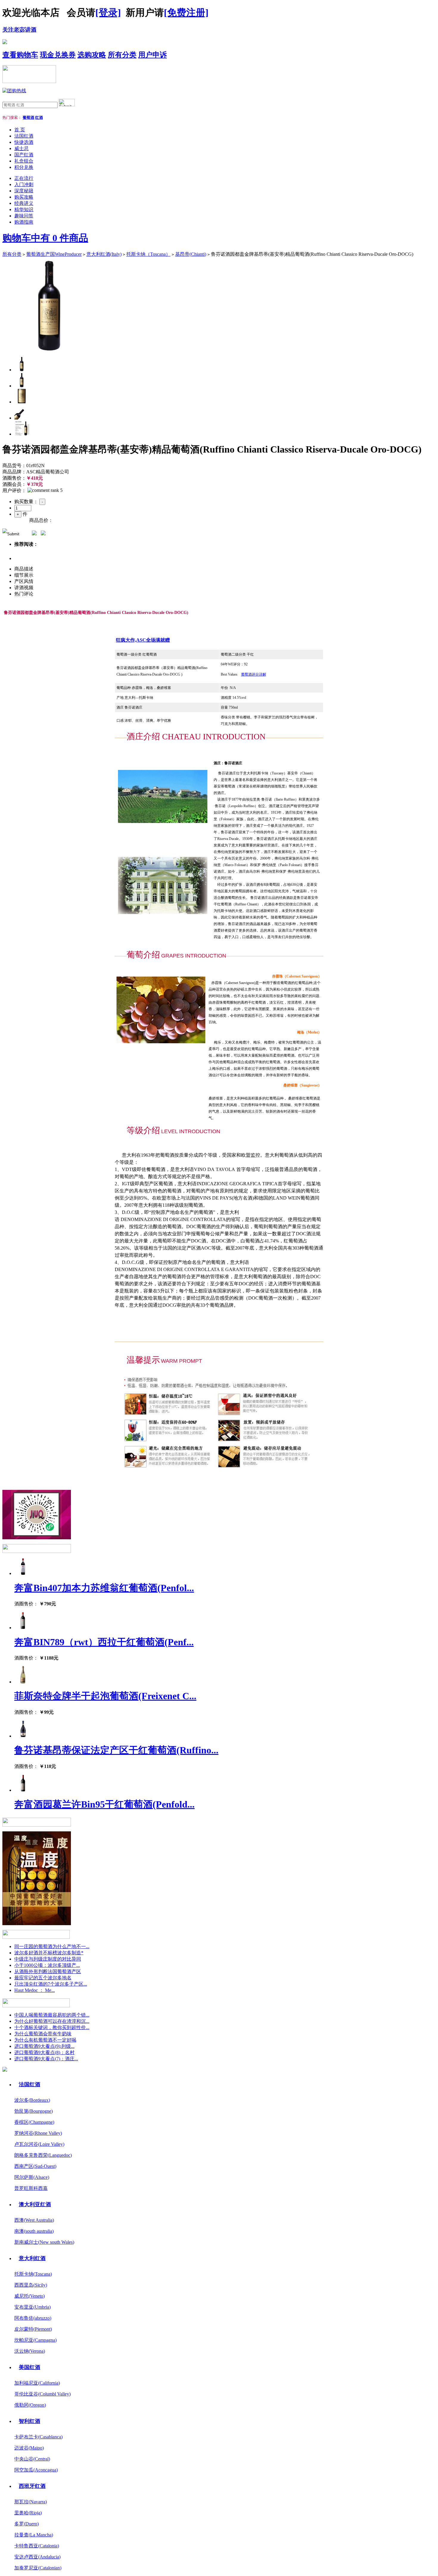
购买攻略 (24, 197)
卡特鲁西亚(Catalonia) (37, 2546)
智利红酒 (29, 2421)
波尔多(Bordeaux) (32, 2100)
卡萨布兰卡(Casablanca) (38, 2437)
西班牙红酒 (32, 2486)
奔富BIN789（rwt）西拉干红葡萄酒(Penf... (104, 1642)
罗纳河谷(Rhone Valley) (38, 2133)
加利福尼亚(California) (37, 2383)
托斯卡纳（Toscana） (148, 254)
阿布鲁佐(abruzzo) (33, 2318)
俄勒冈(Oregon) (30, 2405)
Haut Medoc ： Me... (35, 1990)
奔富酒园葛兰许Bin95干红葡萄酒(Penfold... (104, 1804)
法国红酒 (24, 136)
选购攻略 (92, 55)
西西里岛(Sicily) (31, 2285)
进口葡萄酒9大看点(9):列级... (44, 2046)
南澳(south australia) (34, 2231)
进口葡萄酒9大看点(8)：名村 (44, 2052)
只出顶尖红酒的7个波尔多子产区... (51, 1984)
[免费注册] (186, 13)
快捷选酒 (24, 142)
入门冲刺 (24, 184)
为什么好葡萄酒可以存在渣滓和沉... (52, 2021)
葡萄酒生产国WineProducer (54, 254)
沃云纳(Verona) (30, 2351)
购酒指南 (24, 222)
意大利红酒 (32, 2258)
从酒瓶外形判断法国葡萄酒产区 (48, 1971)
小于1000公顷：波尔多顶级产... (47, 1965)
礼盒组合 (24, 161)
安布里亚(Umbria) (32, 2307)
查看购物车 (20, 55)
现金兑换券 (58, 55)
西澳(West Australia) (34, 2220)
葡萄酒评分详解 (254, 674)
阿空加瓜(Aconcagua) (36, 2470)
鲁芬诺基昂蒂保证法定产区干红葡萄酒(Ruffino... (116, 1750)
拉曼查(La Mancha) (34, 2535)
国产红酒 (24, 155)
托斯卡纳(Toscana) (33, 2274)
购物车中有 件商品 (45, 238)
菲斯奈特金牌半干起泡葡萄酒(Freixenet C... (105, 1696)
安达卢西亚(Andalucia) (37, 2557)
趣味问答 (24, 216)
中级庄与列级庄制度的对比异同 (48, 1959)
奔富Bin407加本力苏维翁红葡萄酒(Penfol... (104, 1588)
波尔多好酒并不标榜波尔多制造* (49, 1953)
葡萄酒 (28, 117)
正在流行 (24, 178)
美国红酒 (29, 2367)
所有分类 (122, 55)
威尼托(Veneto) (29, 2296)
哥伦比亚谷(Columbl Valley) (42, 2394)
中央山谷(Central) (32, 2459)
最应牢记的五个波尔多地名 (43, 1978)
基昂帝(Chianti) (191, 254)
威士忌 (21, 148)
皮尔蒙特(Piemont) (33, 2329)
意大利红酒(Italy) (104, 254)
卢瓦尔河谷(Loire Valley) (39, 2144)
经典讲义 (24, 203)
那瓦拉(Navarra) (31, 2502)
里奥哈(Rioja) (28, 2513)
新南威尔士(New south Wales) (44, 2242)
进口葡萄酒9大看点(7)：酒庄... (46, 2059)
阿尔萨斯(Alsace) (32, 2177)
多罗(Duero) (27, 2524)
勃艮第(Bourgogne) (34, 2111)
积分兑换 (24, 167)
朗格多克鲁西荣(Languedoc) (43, 2155)
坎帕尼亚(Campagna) (35, 2340)
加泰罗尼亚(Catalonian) (38, 2568)
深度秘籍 (24, 191)
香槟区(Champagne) (34, 2122)
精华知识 (24, 209)
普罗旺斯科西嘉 (31, 2188)
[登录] (108, 13)
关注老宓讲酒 (19, 30)
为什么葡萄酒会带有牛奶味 (43, 2034)
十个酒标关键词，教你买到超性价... (52, 2027)
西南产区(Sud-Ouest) (35, 2166)
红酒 (39, 117)
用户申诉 (153, 55)
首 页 (20, 130)
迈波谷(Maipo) (29, 2448)
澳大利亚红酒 (35, 2204)
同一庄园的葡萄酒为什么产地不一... (52, 1946)
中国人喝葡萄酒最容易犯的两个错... (52, 2015)
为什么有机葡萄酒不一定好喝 (45, 2040)
